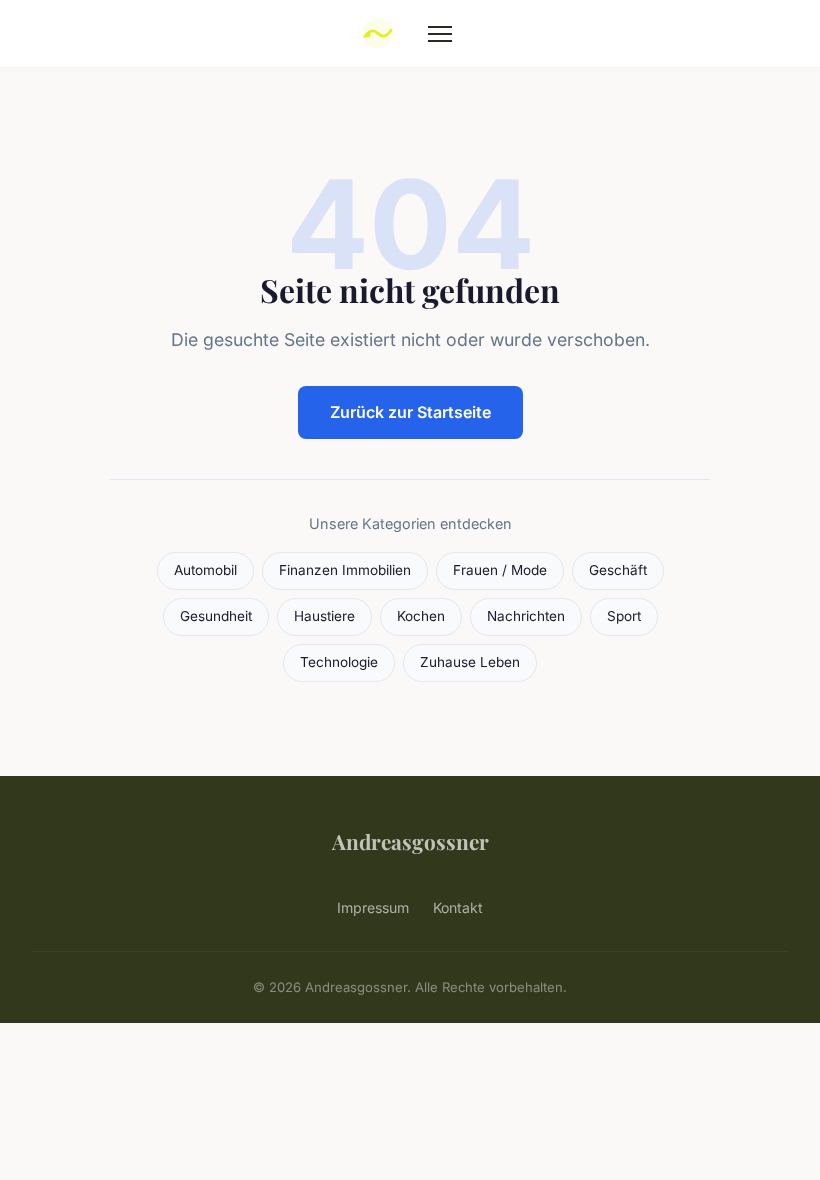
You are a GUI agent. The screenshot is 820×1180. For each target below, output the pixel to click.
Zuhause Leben (470, 662)
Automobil (205, 570)
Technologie (339, 662)
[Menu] (440, 34)
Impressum (373, 907)
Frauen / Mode (500, 570)
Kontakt (458, 907)
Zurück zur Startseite (410, 412)
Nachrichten (526, 616)
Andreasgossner (410, 841)
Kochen (421, 616)
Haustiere (324, 616)
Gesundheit (216, 616)
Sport (624, 616)
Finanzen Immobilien (345, 570)
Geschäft (618, 570)
